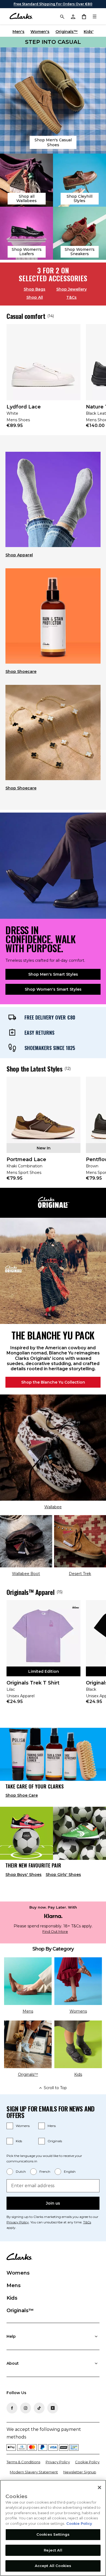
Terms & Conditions (23, 2462)
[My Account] (73, 16)
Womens (23, 2126)
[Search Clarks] (62, 16)
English (70, 2171)
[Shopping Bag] (84, 16)
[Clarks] (21, 16)
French (45, 2171)
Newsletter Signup (80, 2472)
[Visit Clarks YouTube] (53, 2408)
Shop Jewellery (71, 289)
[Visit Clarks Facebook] (12, 2408)
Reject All (53, 2550)
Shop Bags (35, 289)
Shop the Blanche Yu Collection (53, 1382)
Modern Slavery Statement (34, 2472)
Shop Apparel (19, 555)
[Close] (99, 2488)
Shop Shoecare (21, 672)
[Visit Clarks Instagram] (26, 2408)
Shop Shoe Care (22, 1795)
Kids (19, 2141)
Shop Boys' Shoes (24, 1875)
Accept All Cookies (53, 2566)
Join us (53, 2203)
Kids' (89, 32)
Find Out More (55, 1932)
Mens (52, 2126)
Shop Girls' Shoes (63, 1875)
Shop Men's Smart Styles (53, 974)
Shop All (35, 297)
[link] (43, 380)
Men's (18, 32)
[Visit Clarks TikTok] (39, 2408)
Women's (40, 32)
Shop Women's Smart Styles (53, 989)
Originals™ (67, 32)
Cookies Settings (53, 2534)
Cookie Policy (87, 2462)
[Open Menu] (95, 16)
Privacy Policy (18, 2222)
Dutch (21, 2171)
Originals (55, 2141)
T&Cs (71, 297)
